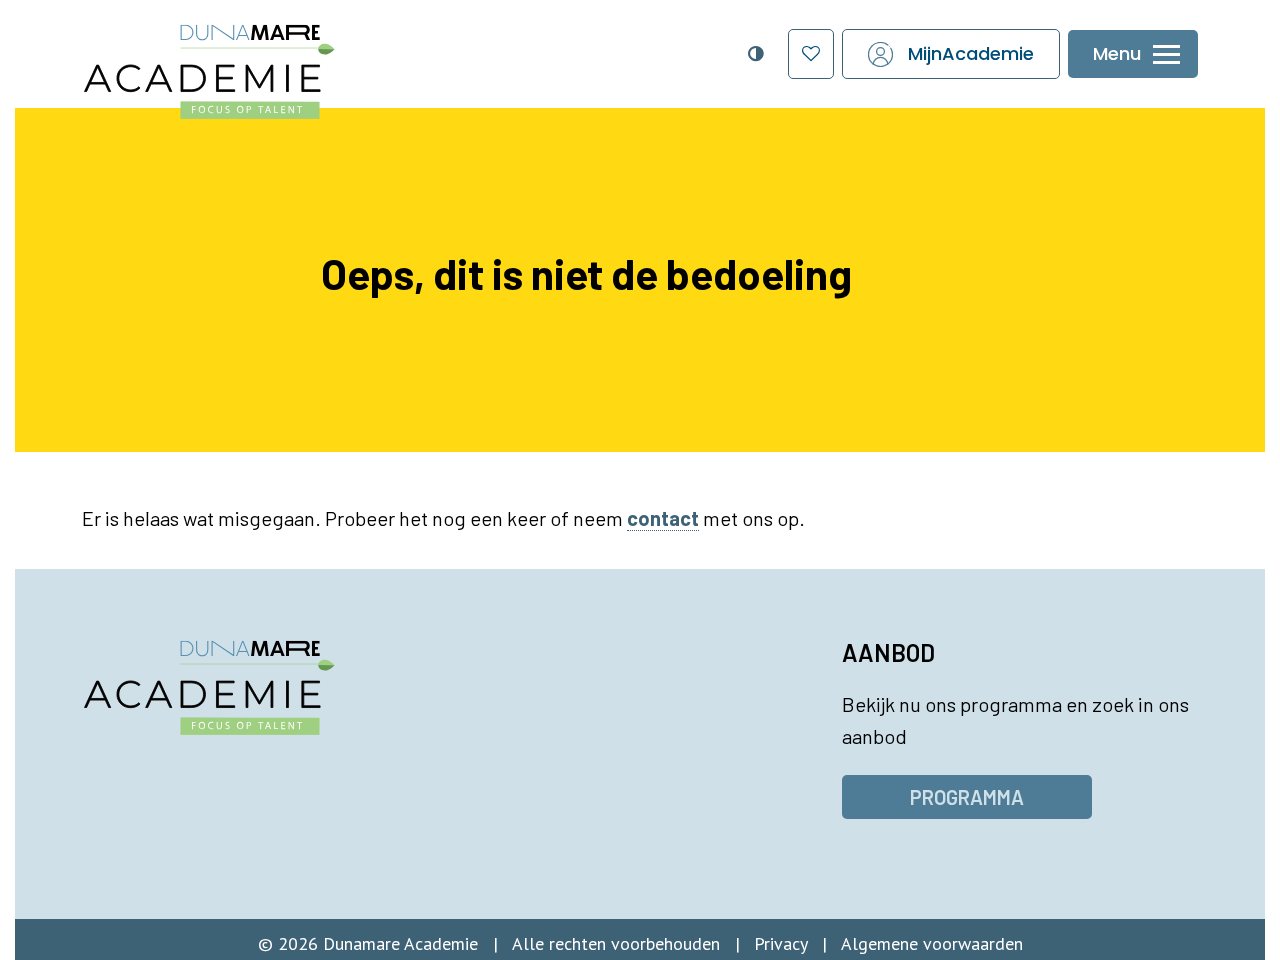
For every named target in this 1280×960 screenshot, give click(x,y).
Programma (967, 797)
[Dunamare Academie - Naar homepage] (250, 61)
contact (663, 518)
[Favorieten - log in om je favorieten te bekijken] (811, 54)
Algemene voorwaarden (932, 943)
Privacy (780, 943)
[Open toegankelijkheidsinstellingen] (755, 54)
